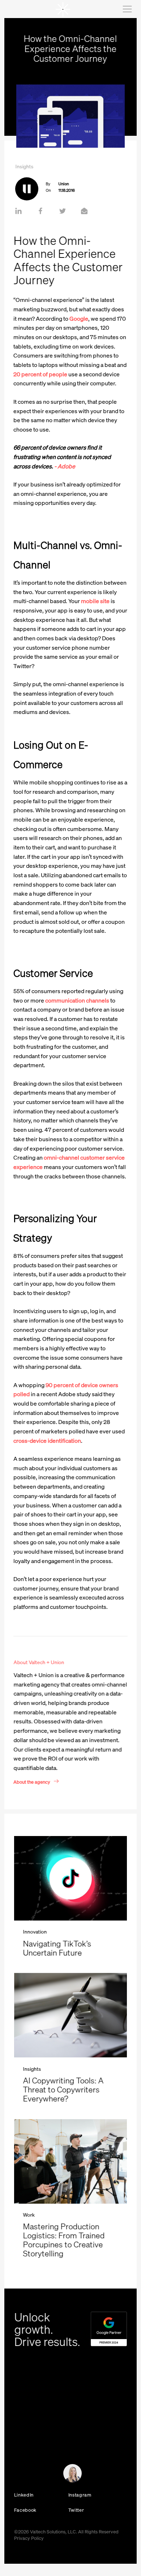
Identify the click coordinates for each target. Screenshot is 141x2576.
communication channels (77, 1000)
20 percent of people (40, 374)
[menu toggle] (127, 9)
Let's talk (19, 2476)
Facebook (25, 2510)
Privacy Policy (29, 2538)
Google (78, 319)
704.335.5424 (27, 2427)
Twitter (76, 2510)
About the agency (32, 1781)
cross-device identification (47, 1441)
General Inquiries (28, 2435)
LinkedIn (24, 2495)
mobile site (95, 601)
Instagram (80, 2495)
